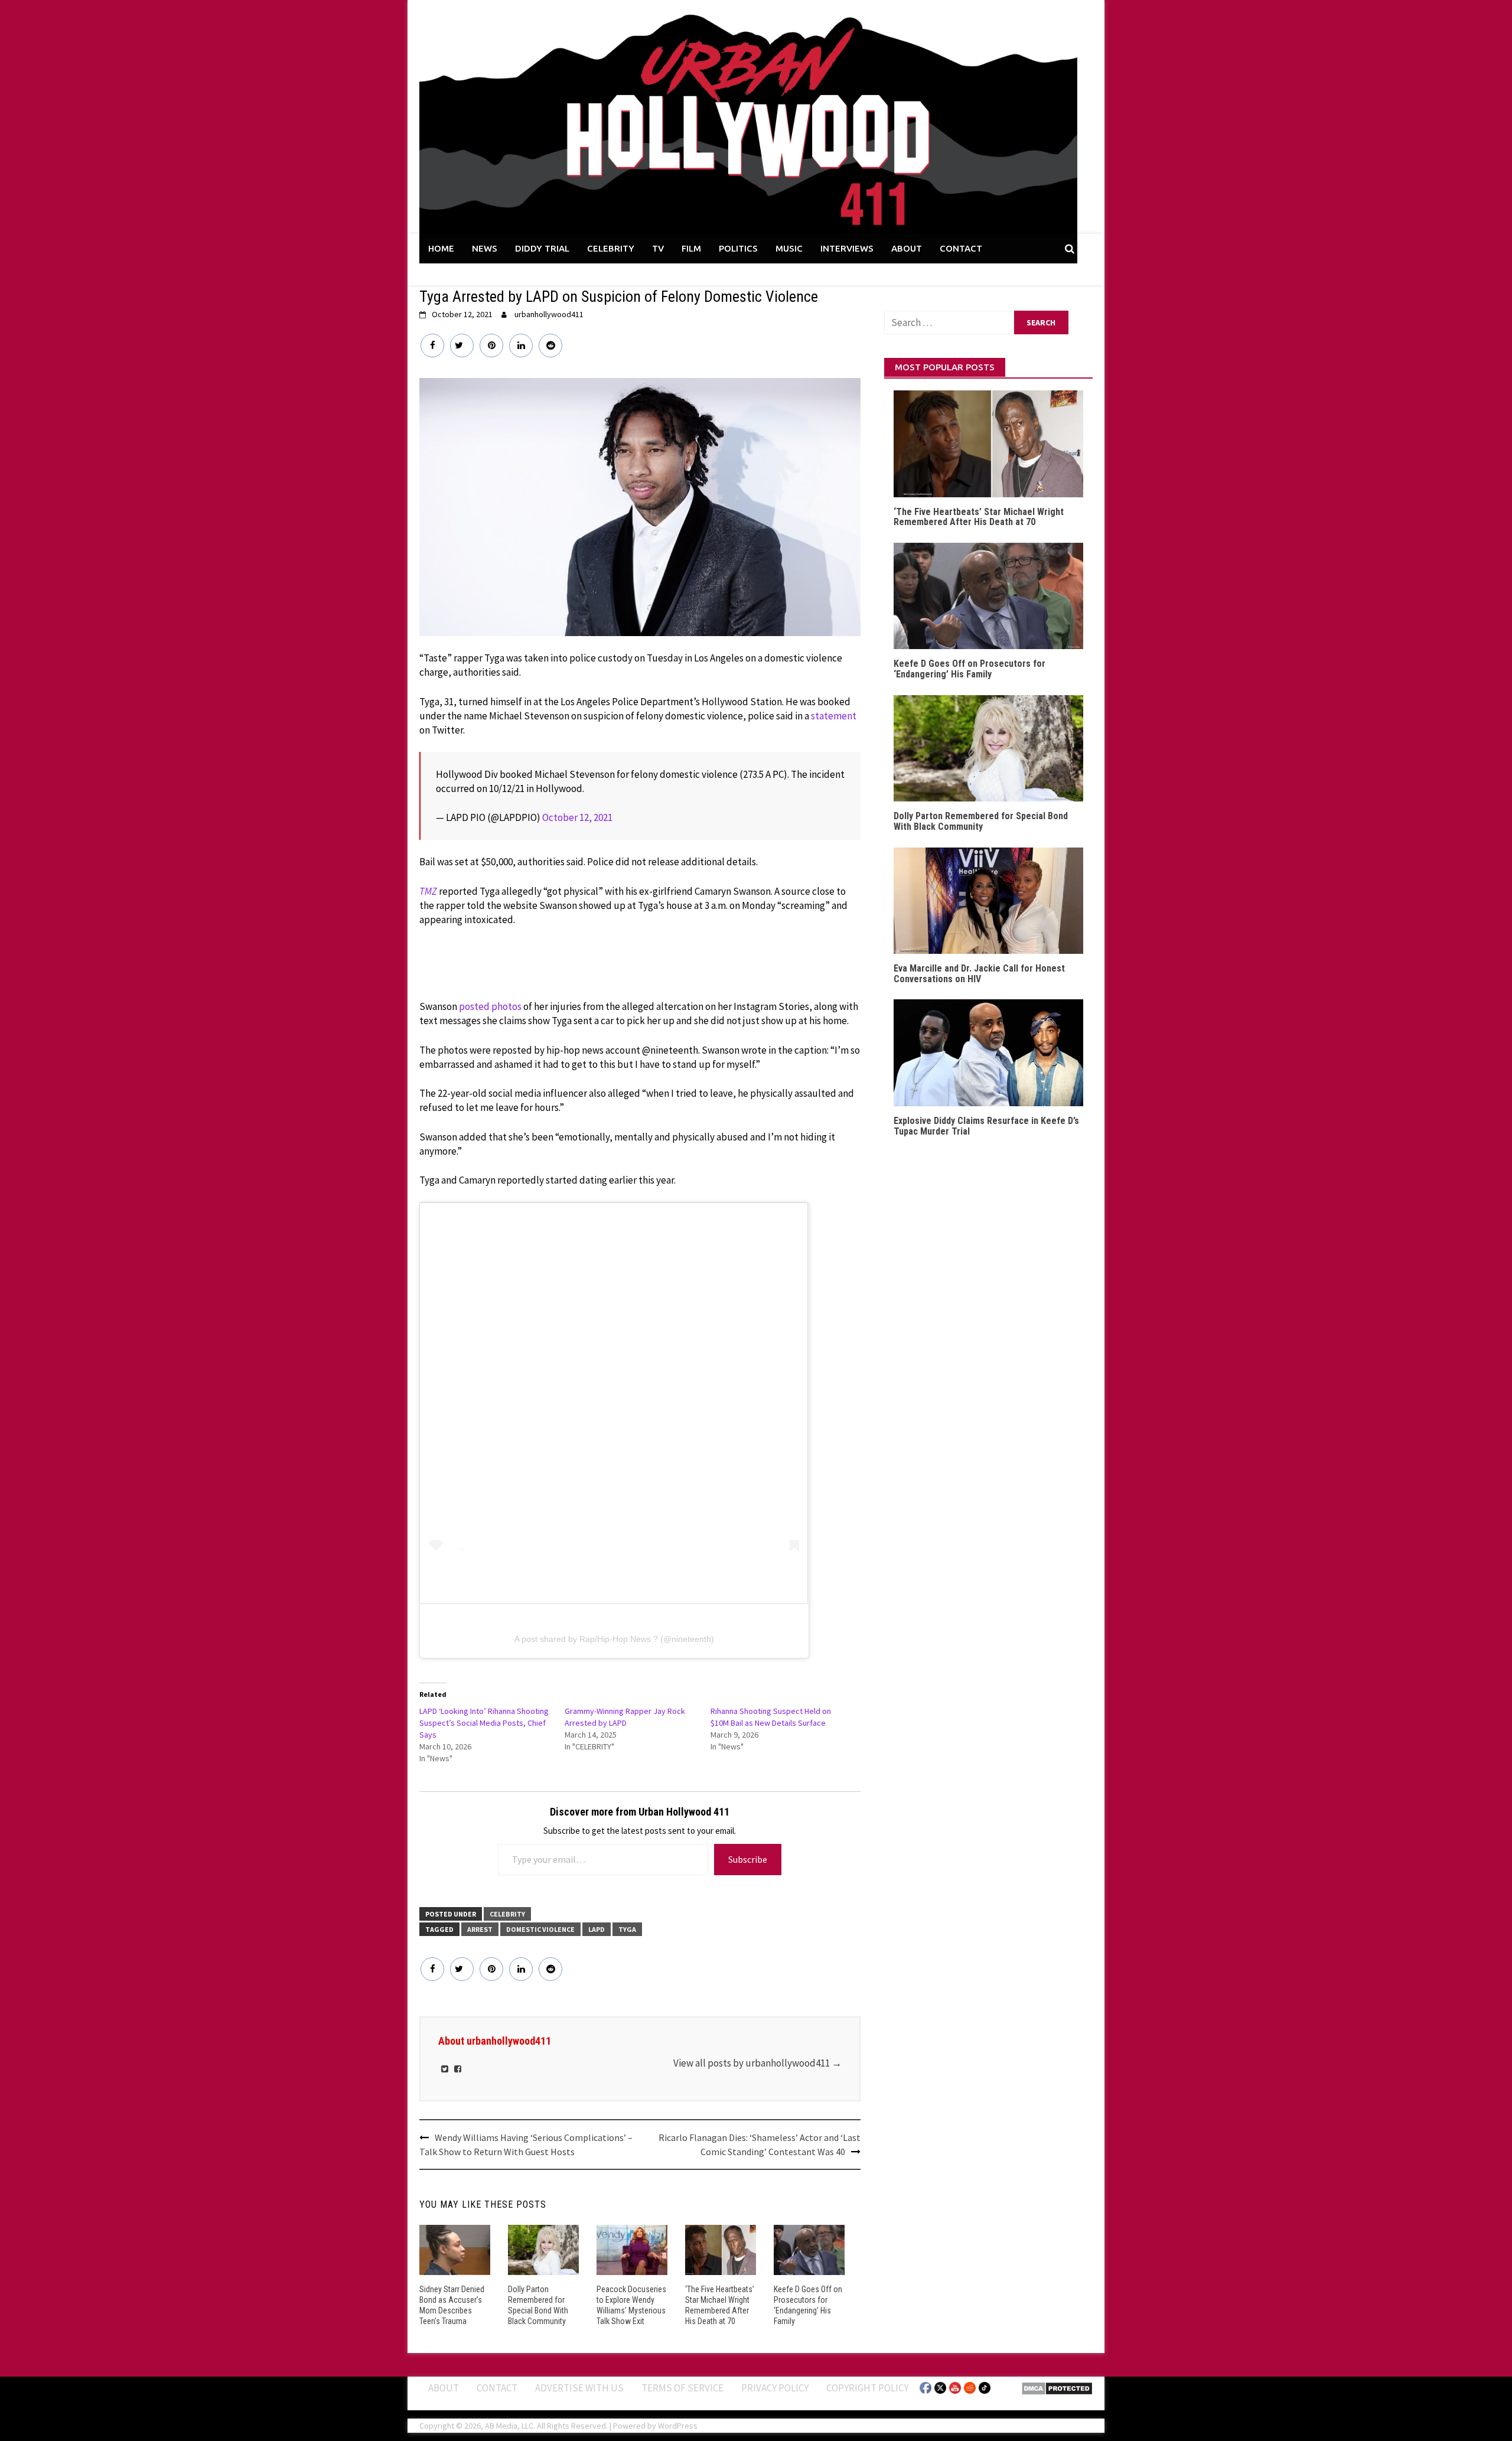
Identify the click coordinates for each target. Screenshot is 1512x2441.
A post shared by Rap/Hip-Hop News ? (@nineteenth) (614, 1639)
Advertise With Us (579, 2388)
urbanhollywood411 (549, 314)
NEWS (485, 248)
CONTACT (961, 248)
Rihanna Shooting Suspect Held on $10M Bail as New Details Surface (771, 1717)
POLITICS (738, 248)
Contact (497, 2388)
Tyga (627, 1929)
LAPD (597, 1929)
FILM (691, 248)
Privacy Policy (775, 2388)
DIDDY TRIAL (542, 248)
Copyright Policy (867, 2388)
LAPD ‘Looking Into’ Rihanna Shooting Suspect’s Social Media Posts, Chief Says (484, 1723)
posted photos (490, 1006)
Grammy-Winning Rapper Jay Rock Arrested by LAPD (625, 1717)
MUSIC (789, 248)
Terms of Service (682, 2388)
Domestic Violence (540, 1929)
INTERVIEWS (847, 248)
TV (658, 248)
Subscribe (748, 1859)
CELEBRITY (611, 248)
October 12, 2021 (577, 817)
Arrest (480, 1929)
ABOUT (907, 248)
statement (834, 716)
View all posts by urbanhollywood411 (757, 2063)
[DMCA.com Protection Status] (1057, 2387)
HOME (441, 248)
